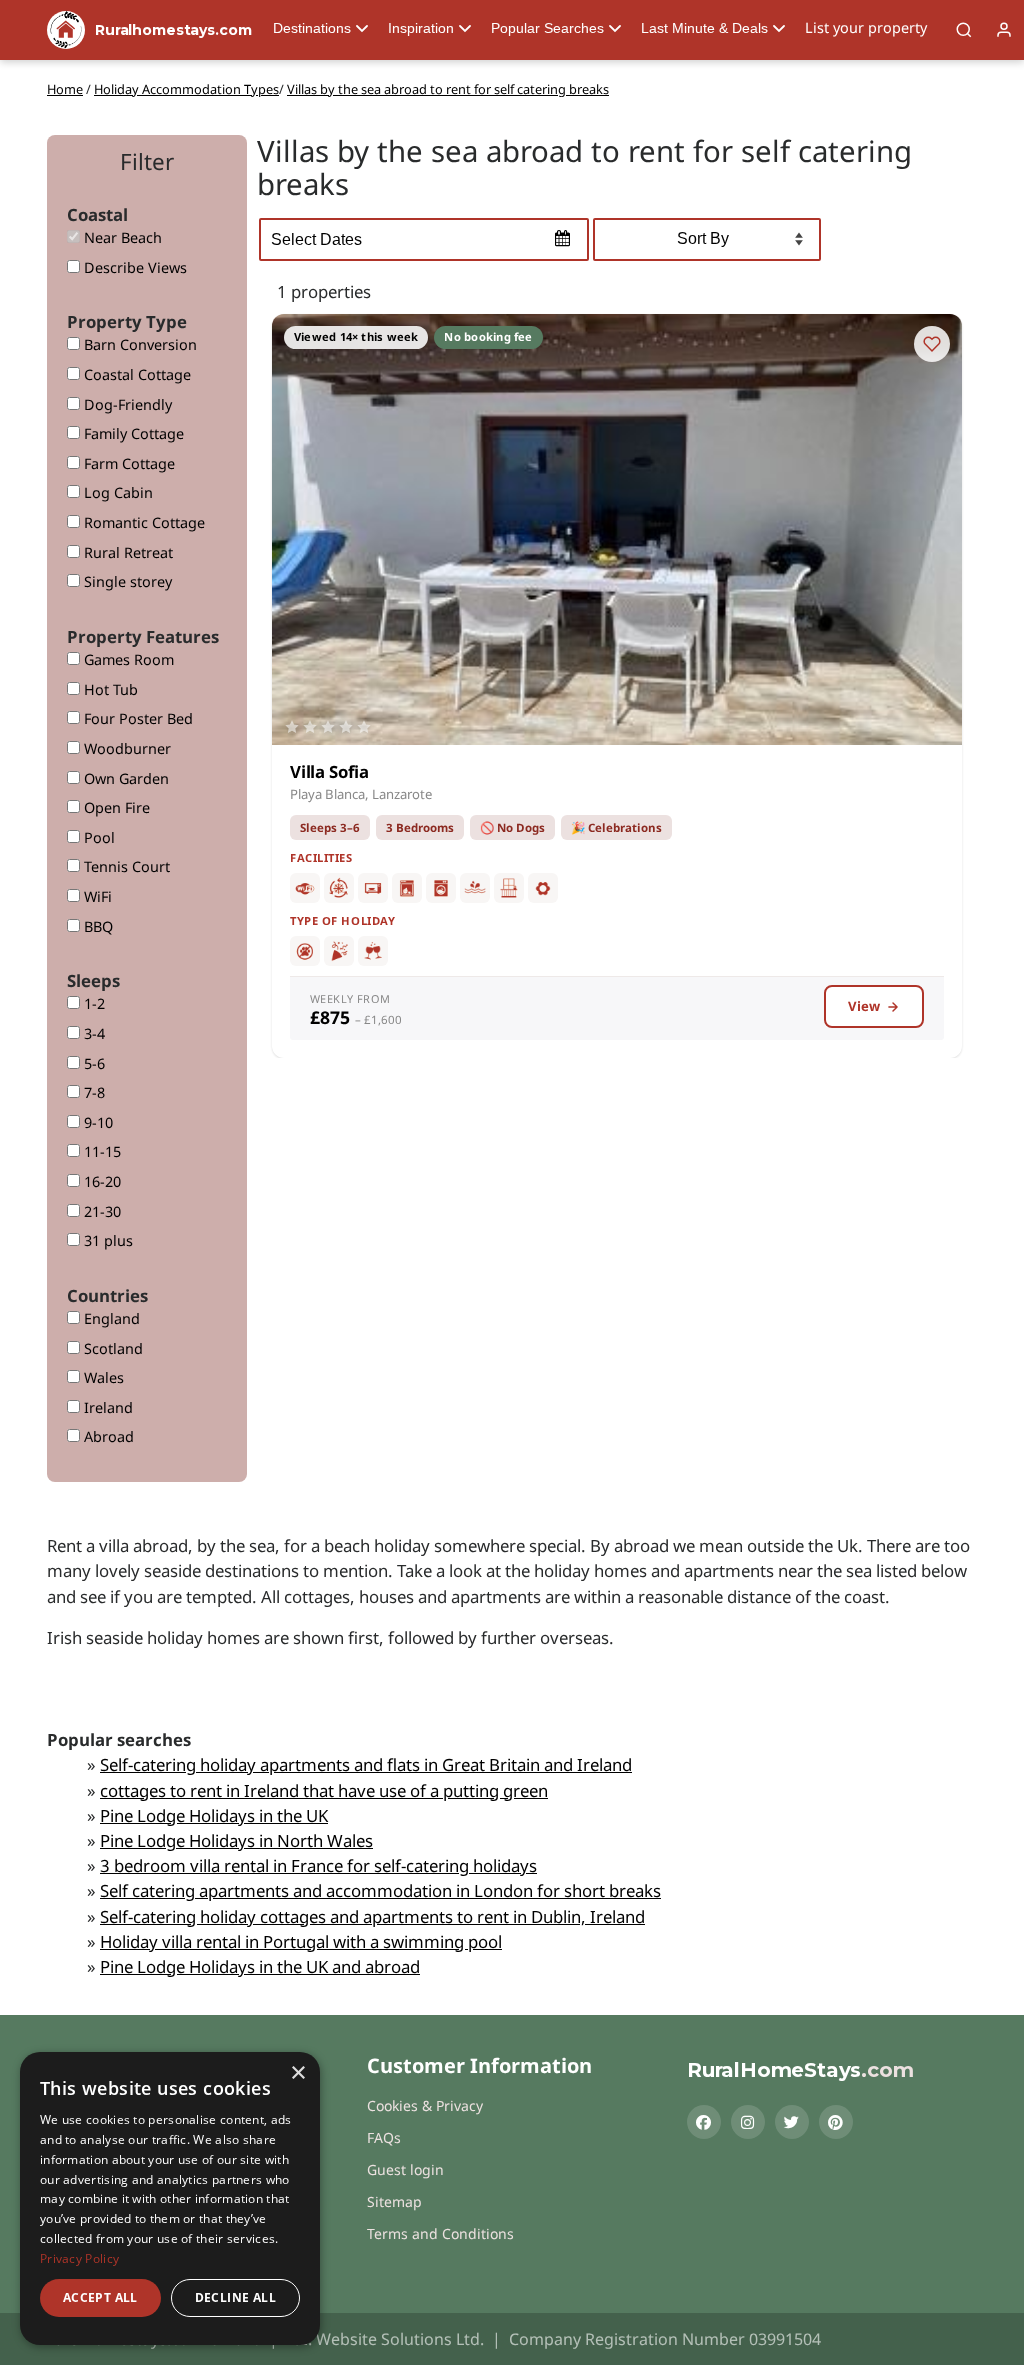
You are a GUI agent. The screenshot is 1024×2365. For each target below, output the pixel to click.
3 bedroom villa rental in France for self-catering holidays (318, 1865)
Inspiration (421, 28)
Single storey (126, 581)
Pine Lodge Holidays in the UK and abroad (260, 1966)
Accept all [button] (100, 2297)
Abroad (107, 1436)
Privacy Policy (79, 2258)
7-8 (92, 1092)
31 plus (106, 1240)
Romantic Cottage (142, 522)
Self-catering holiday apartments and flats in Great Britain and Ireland (366, 1764)
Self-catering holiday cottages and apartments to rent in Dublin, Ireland (372, 1916)
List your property (866, 27)
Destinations (312, 28)
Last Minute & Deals (704, 28)
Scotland (111, 1348)
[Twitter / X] (792, 2122)
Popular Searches (547, 28)
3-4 (92, 1033)
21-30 (100, 1211)
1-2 (92, 1003)
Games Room (127, 659)
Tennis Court (125, 866)
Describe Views (133, 267)
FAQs (384, 2137)
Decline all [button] (235, 2297)
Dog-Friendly (126, 404)
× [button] (297, 2073)
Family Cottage (132, 433)
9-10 (96, 1122)
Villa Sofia (329, 771)
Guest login (405, 2169)
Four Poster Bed (136, 718)
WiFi (96, 896)
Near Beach (121, 237)
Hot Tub (109, 689)
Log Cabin (116, 492)
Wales (102, 1377)
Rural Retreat (126, 552)
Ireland (106, 1407)
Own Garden (124, 778)
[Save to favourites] (932, 344)
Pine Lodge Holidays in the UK (214, 1815)
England (110, 1318)
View (864, 1006)
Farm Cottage (127, 463)
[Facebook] (704, 2122)
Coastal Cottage (135, 374)
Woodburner (125, 748)
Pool (97, 837)
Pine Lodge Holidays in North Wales (236, 1840)
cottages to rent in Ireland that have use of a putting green (324, 1790)
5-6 (92, 1063)
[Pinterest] (836, 2122)
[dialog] (170, 2198)
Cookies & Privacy (425, 2105)
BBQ (96, 926)
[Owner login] (1004, 30)
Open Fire (115, 807)
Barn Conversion (138, 344)
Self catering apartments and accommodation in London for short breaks (380, 1890)
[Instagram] (748, 2122)
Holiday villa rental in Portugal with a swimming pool (301, 1941)
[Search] (964, 30)
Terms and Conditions (440, 2233)
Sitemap (394, 2201)
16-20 (100, 1181)
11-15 (100, 1151)
